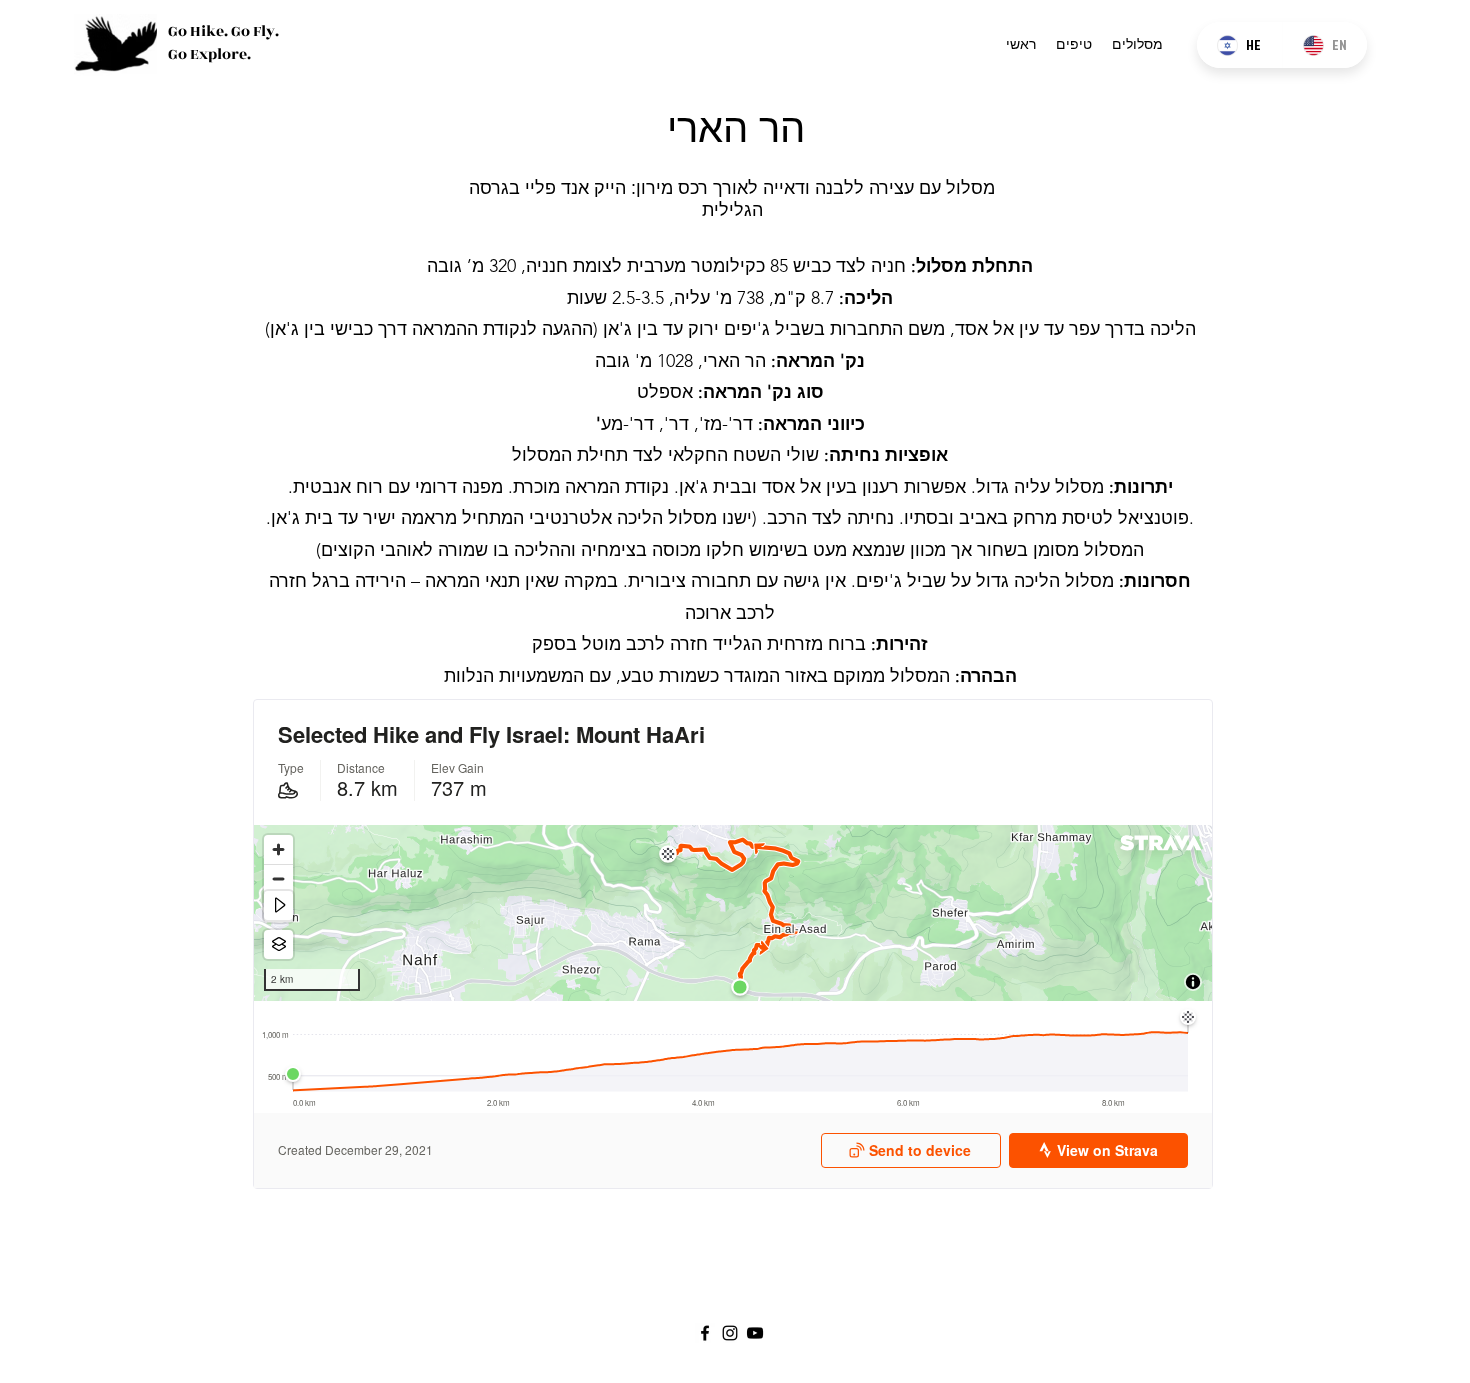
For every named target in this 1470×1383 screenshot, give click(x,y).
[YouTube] (755, 1333)
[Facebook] (705, 1333)
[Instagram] (730, 1333)
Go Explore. (209, 54)
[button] (1137, 43)
